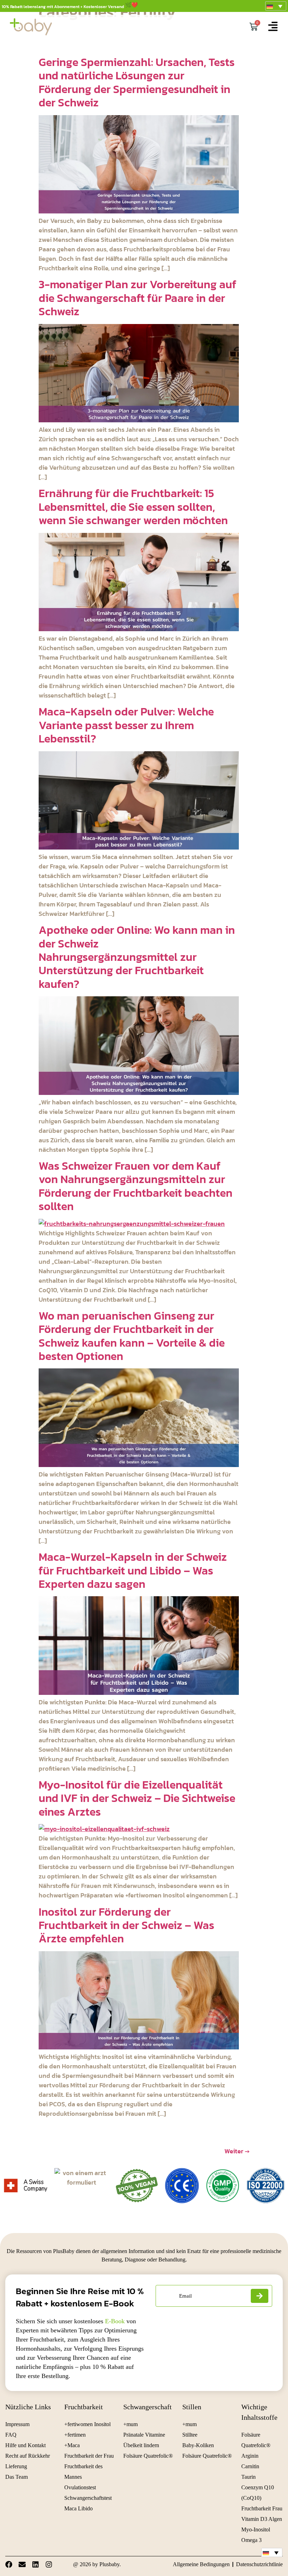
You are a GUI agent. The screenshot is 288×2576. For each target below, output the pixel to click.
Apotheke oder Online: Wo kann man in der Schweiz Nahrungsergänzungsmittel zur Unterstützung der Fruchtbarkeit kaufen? (137, 957)
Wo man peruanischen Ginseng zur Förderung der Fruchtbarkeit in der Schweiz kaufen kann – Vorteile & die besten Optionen (132, 1336)
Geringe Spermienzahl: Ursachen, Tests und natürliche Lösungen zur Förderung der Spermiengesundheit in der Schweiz (137, 82)
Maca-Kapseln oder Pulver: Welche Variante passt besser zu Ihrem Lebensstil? (126, 725)
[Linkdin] (35, 2564)
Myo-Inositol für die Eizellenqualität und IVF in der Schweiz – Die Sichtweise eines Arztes (137, 1798)
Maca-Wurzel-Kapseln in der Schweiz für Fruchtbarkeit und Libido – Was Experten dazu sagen (133, 1570)
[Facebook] (9, 2564)
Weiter (237, 2151)
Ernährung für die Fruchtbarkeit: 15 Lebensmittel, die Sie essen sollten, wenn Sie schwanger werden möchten (133, 507)
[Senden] (260, 2296)
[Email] (22, 2564)
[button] (276, 6)
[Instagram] (49, 2564)
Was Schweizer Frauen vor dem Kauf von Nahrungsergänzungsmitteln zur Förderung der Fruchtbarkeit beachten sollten (136, 1186)
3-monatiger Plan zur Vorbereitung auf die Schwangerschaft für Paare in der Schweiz (138, 298)
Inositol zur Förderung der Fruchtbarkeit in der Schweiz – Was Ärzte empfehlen (126, 1925)
